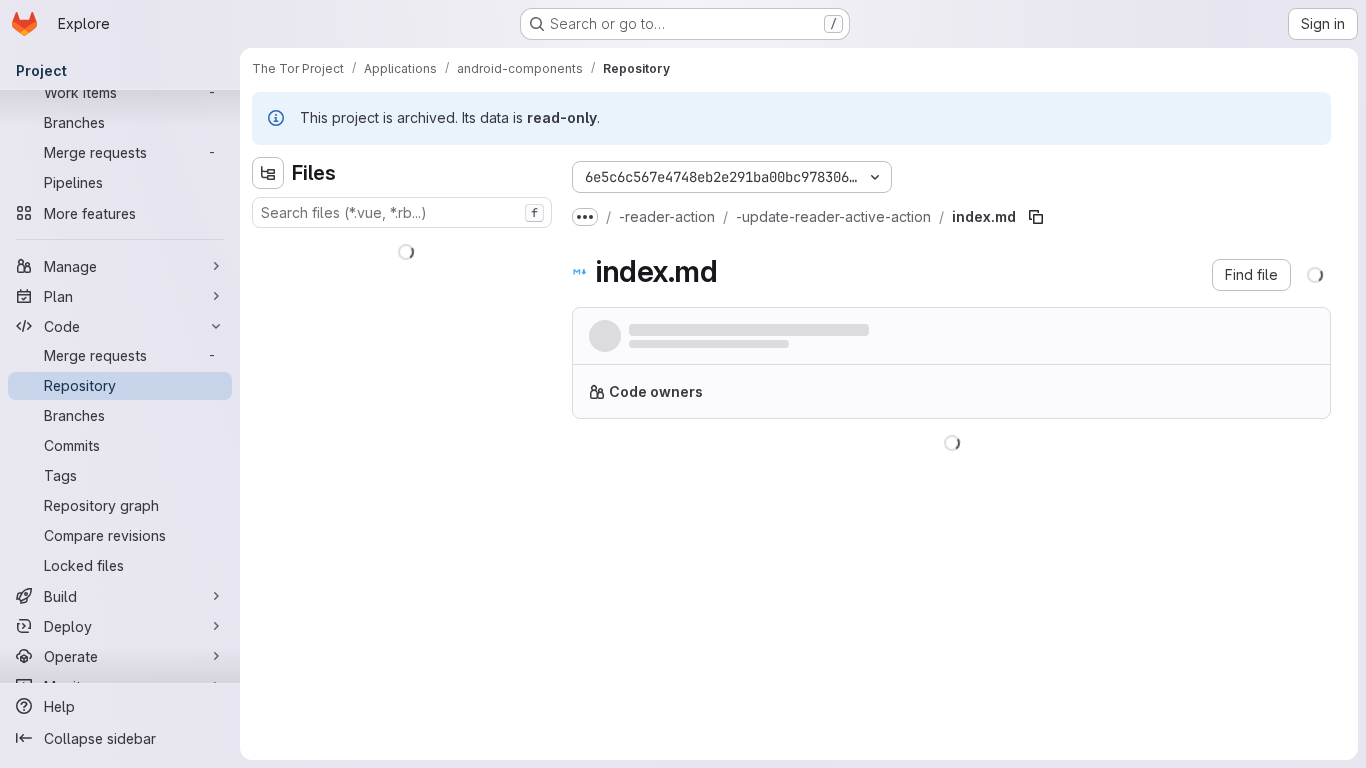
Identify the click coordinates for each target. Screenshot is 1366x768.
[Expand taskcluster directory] (268, 536)
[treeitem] (404, 248)
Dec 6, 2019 (820, 349)
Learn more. (1177, 399)
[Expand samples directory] (268, 504)
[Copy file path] (1036, 217)
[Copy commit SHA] (1218, 340)
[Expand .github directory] (268, 248)
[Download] (1294, 468)
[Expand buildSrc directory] (268, 312)
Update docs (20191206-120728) (745, 330)
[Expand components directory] (268, 344)
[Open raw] (1253, 468)
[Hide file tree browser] (268, 173)
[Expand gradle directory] (268, 472)
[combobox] (402, 212)
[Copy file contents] (1220, 468)
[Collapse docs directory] (268, 408)
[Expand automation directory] (268, 280)
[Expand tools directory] (268, 568)
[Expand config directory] (268, 376)
